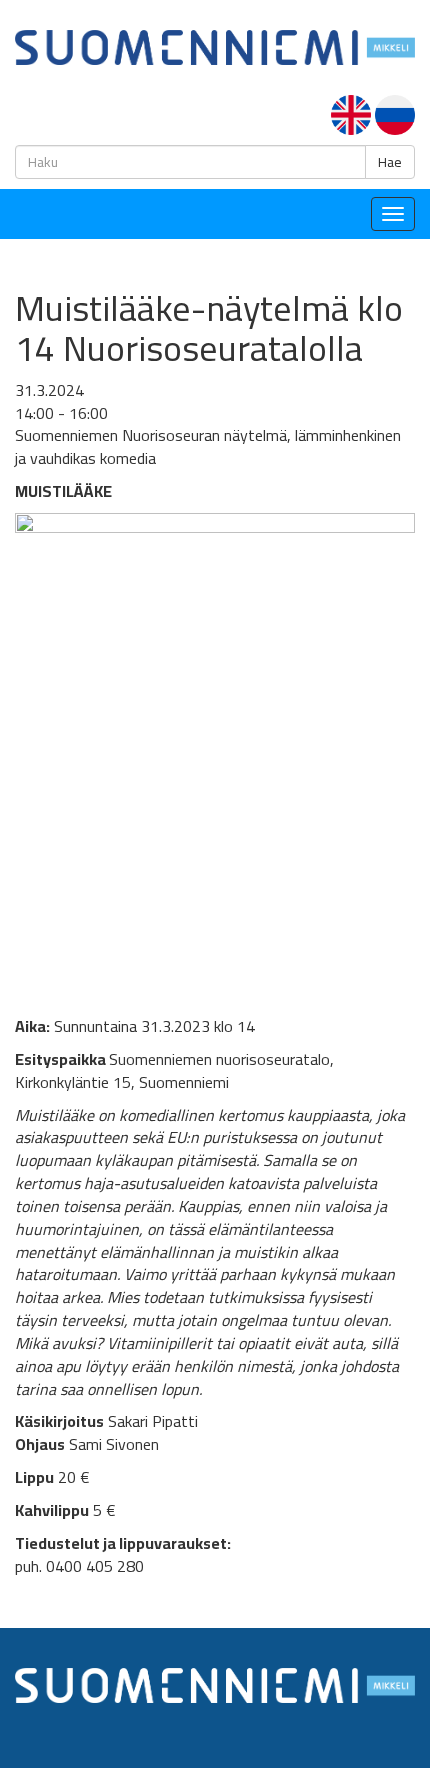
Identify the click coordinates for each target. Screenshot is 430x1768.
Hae (390, 162)
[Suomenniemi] (215, 46)
